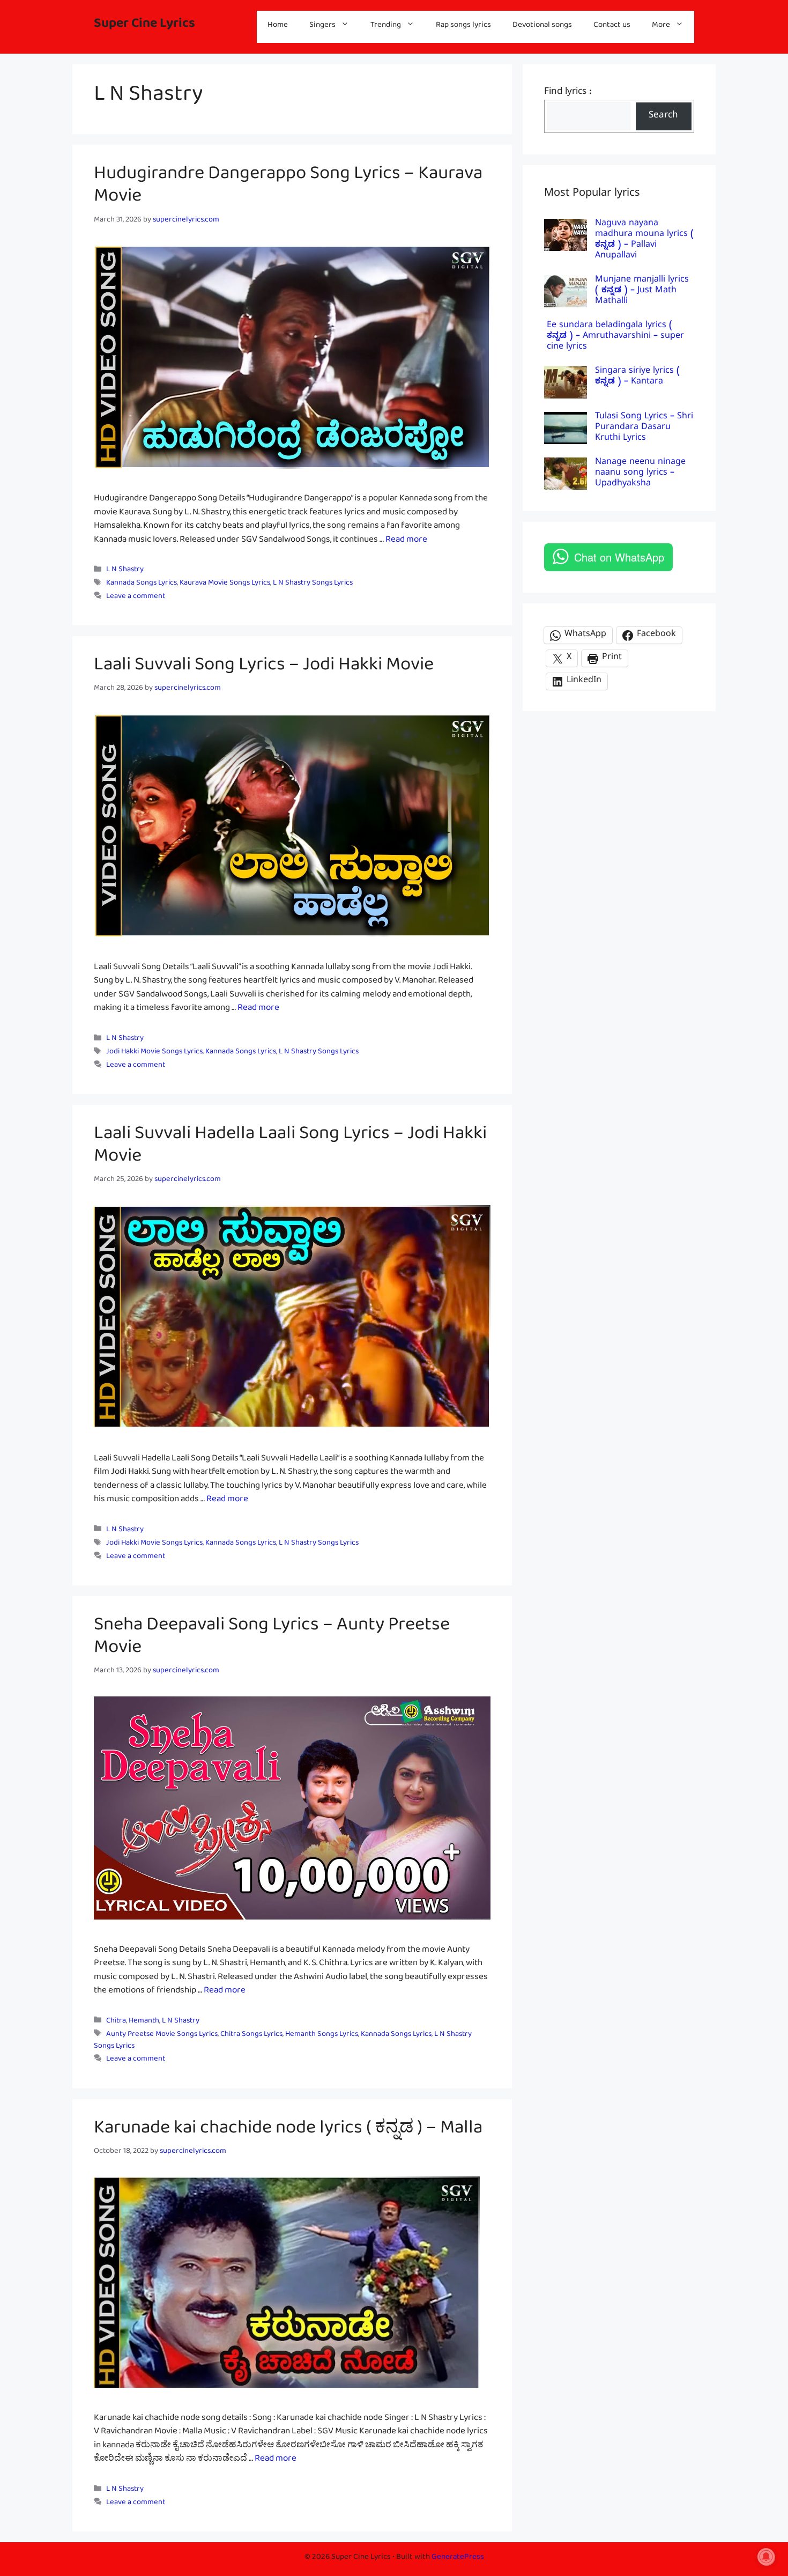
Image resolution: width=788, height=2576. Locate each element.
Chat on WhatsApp (619, 557)
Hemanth (144, 2022)
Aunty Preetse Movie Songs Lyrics (162, 2036)
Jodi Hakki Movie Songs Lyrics (154, 1053)
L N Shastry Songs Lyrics (313, 584)
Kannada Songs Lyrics (142, 584)
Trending (386, 27)
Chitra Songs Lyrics (251, 2036)
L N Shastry (125, 571)
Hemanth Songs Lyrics (322, 2036)
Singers (322, 27)
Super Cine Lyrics (144, 27)
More (661, 27)
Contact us (612, 27)
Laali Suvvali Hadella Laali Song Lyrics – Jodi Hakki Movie (290, 1149)
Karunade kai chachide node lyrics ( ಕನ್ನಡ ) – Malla (288, 2132)
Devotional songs (542, 27)
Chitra (116, 2022)
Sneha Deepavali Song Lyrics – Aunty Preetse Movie (272, 1640)
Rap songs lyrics (463, 27)
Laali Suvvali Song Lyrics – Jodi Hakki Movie (264, 669)
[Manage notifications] (766, 2557)
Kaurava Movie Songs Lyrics (225, 584)
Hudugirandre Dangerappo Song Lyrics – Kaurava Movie (288, 189)
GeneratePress (458, 2559)
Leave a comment (136, 598)
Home (278, 27)
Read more (406, 541)
